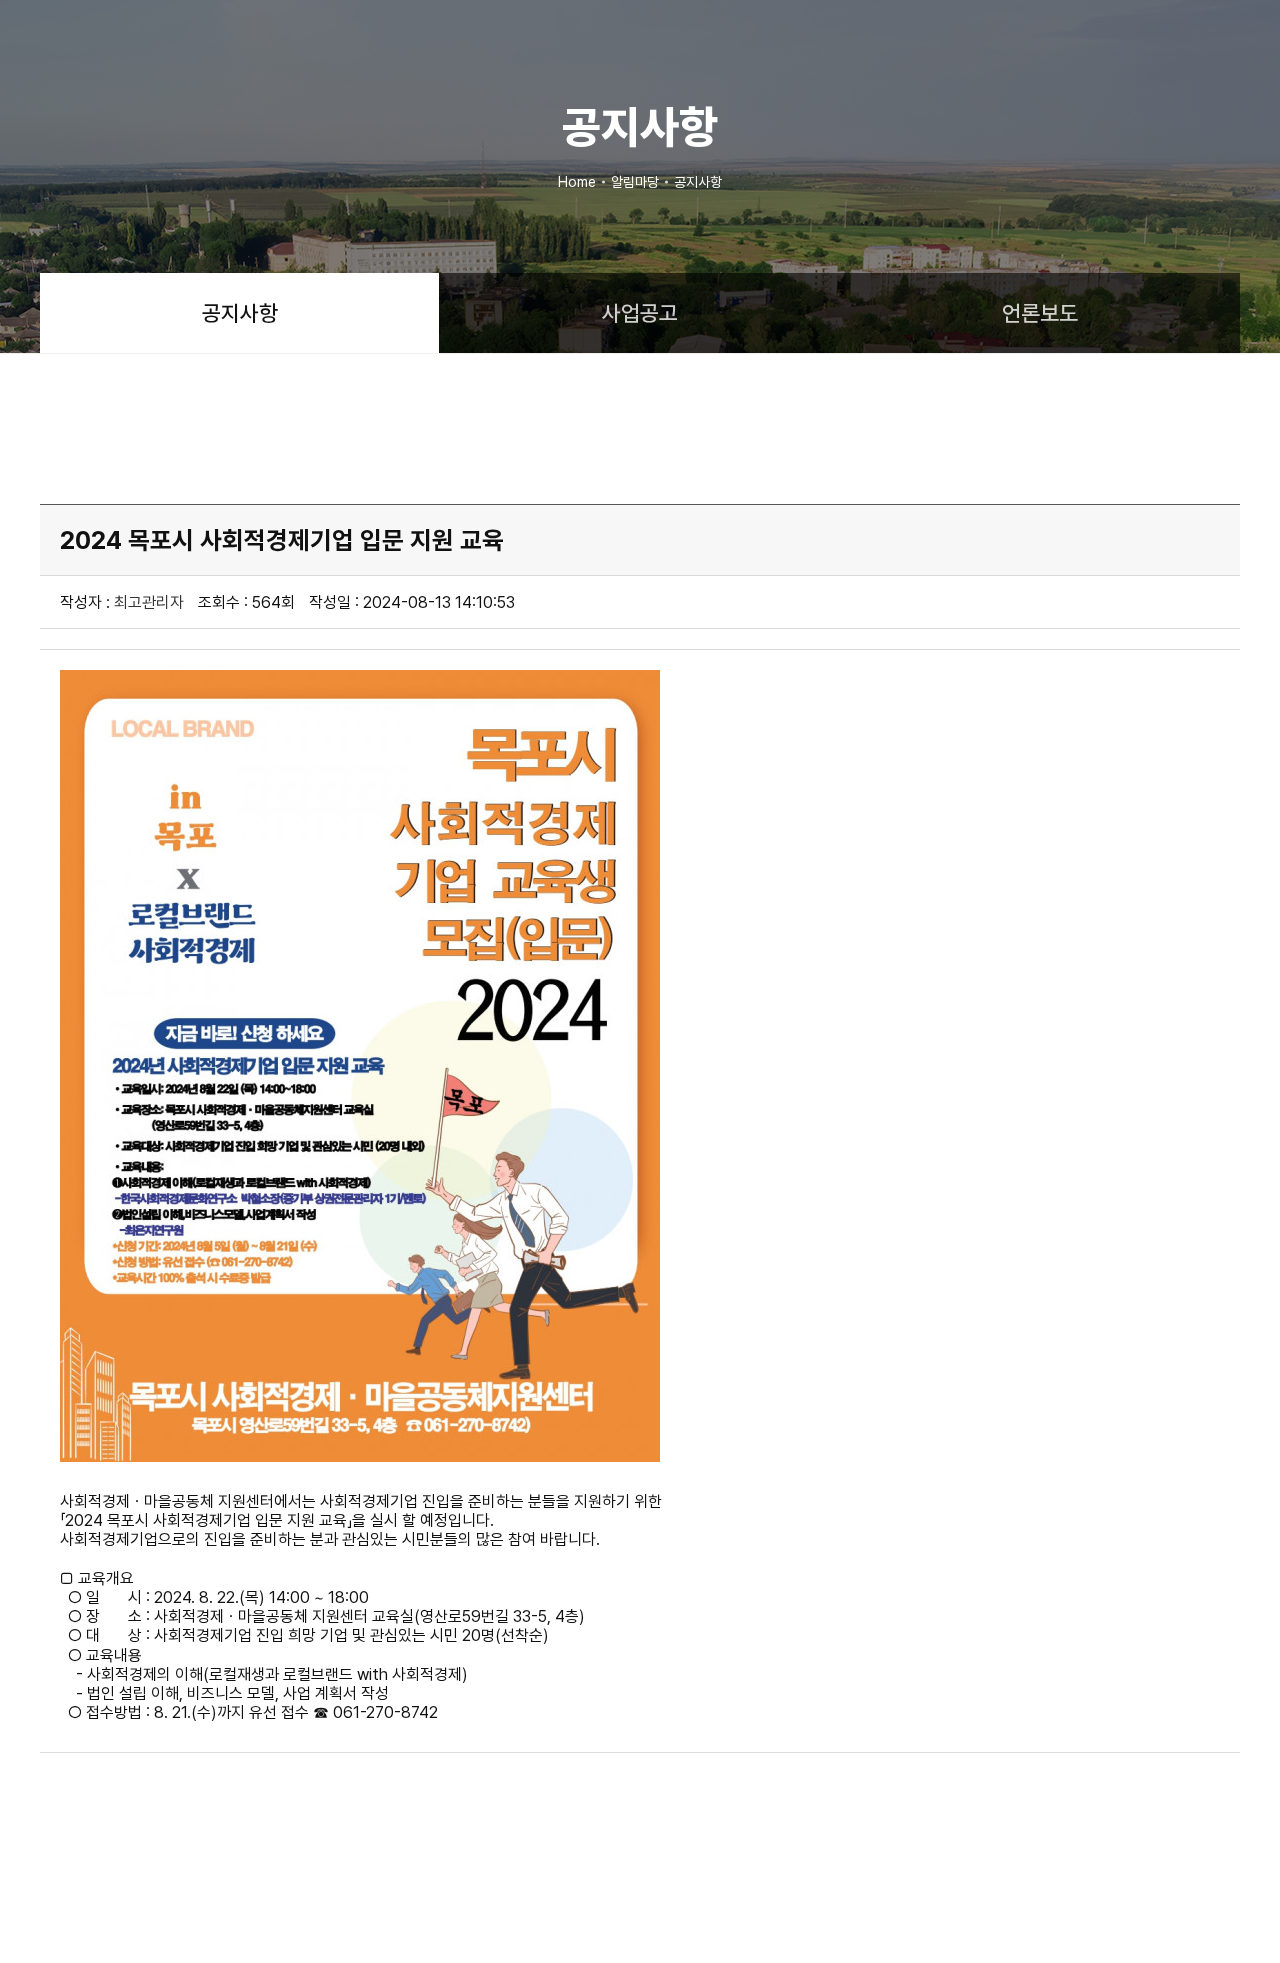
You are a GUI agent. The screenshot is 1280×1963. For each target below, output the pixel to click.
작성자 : (122, 602)
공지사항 (240, 313)
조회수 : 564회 (246, 602)
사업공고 (640, 313)
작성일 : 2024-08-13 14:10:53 (412, 602)
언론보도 (1040, 313)
